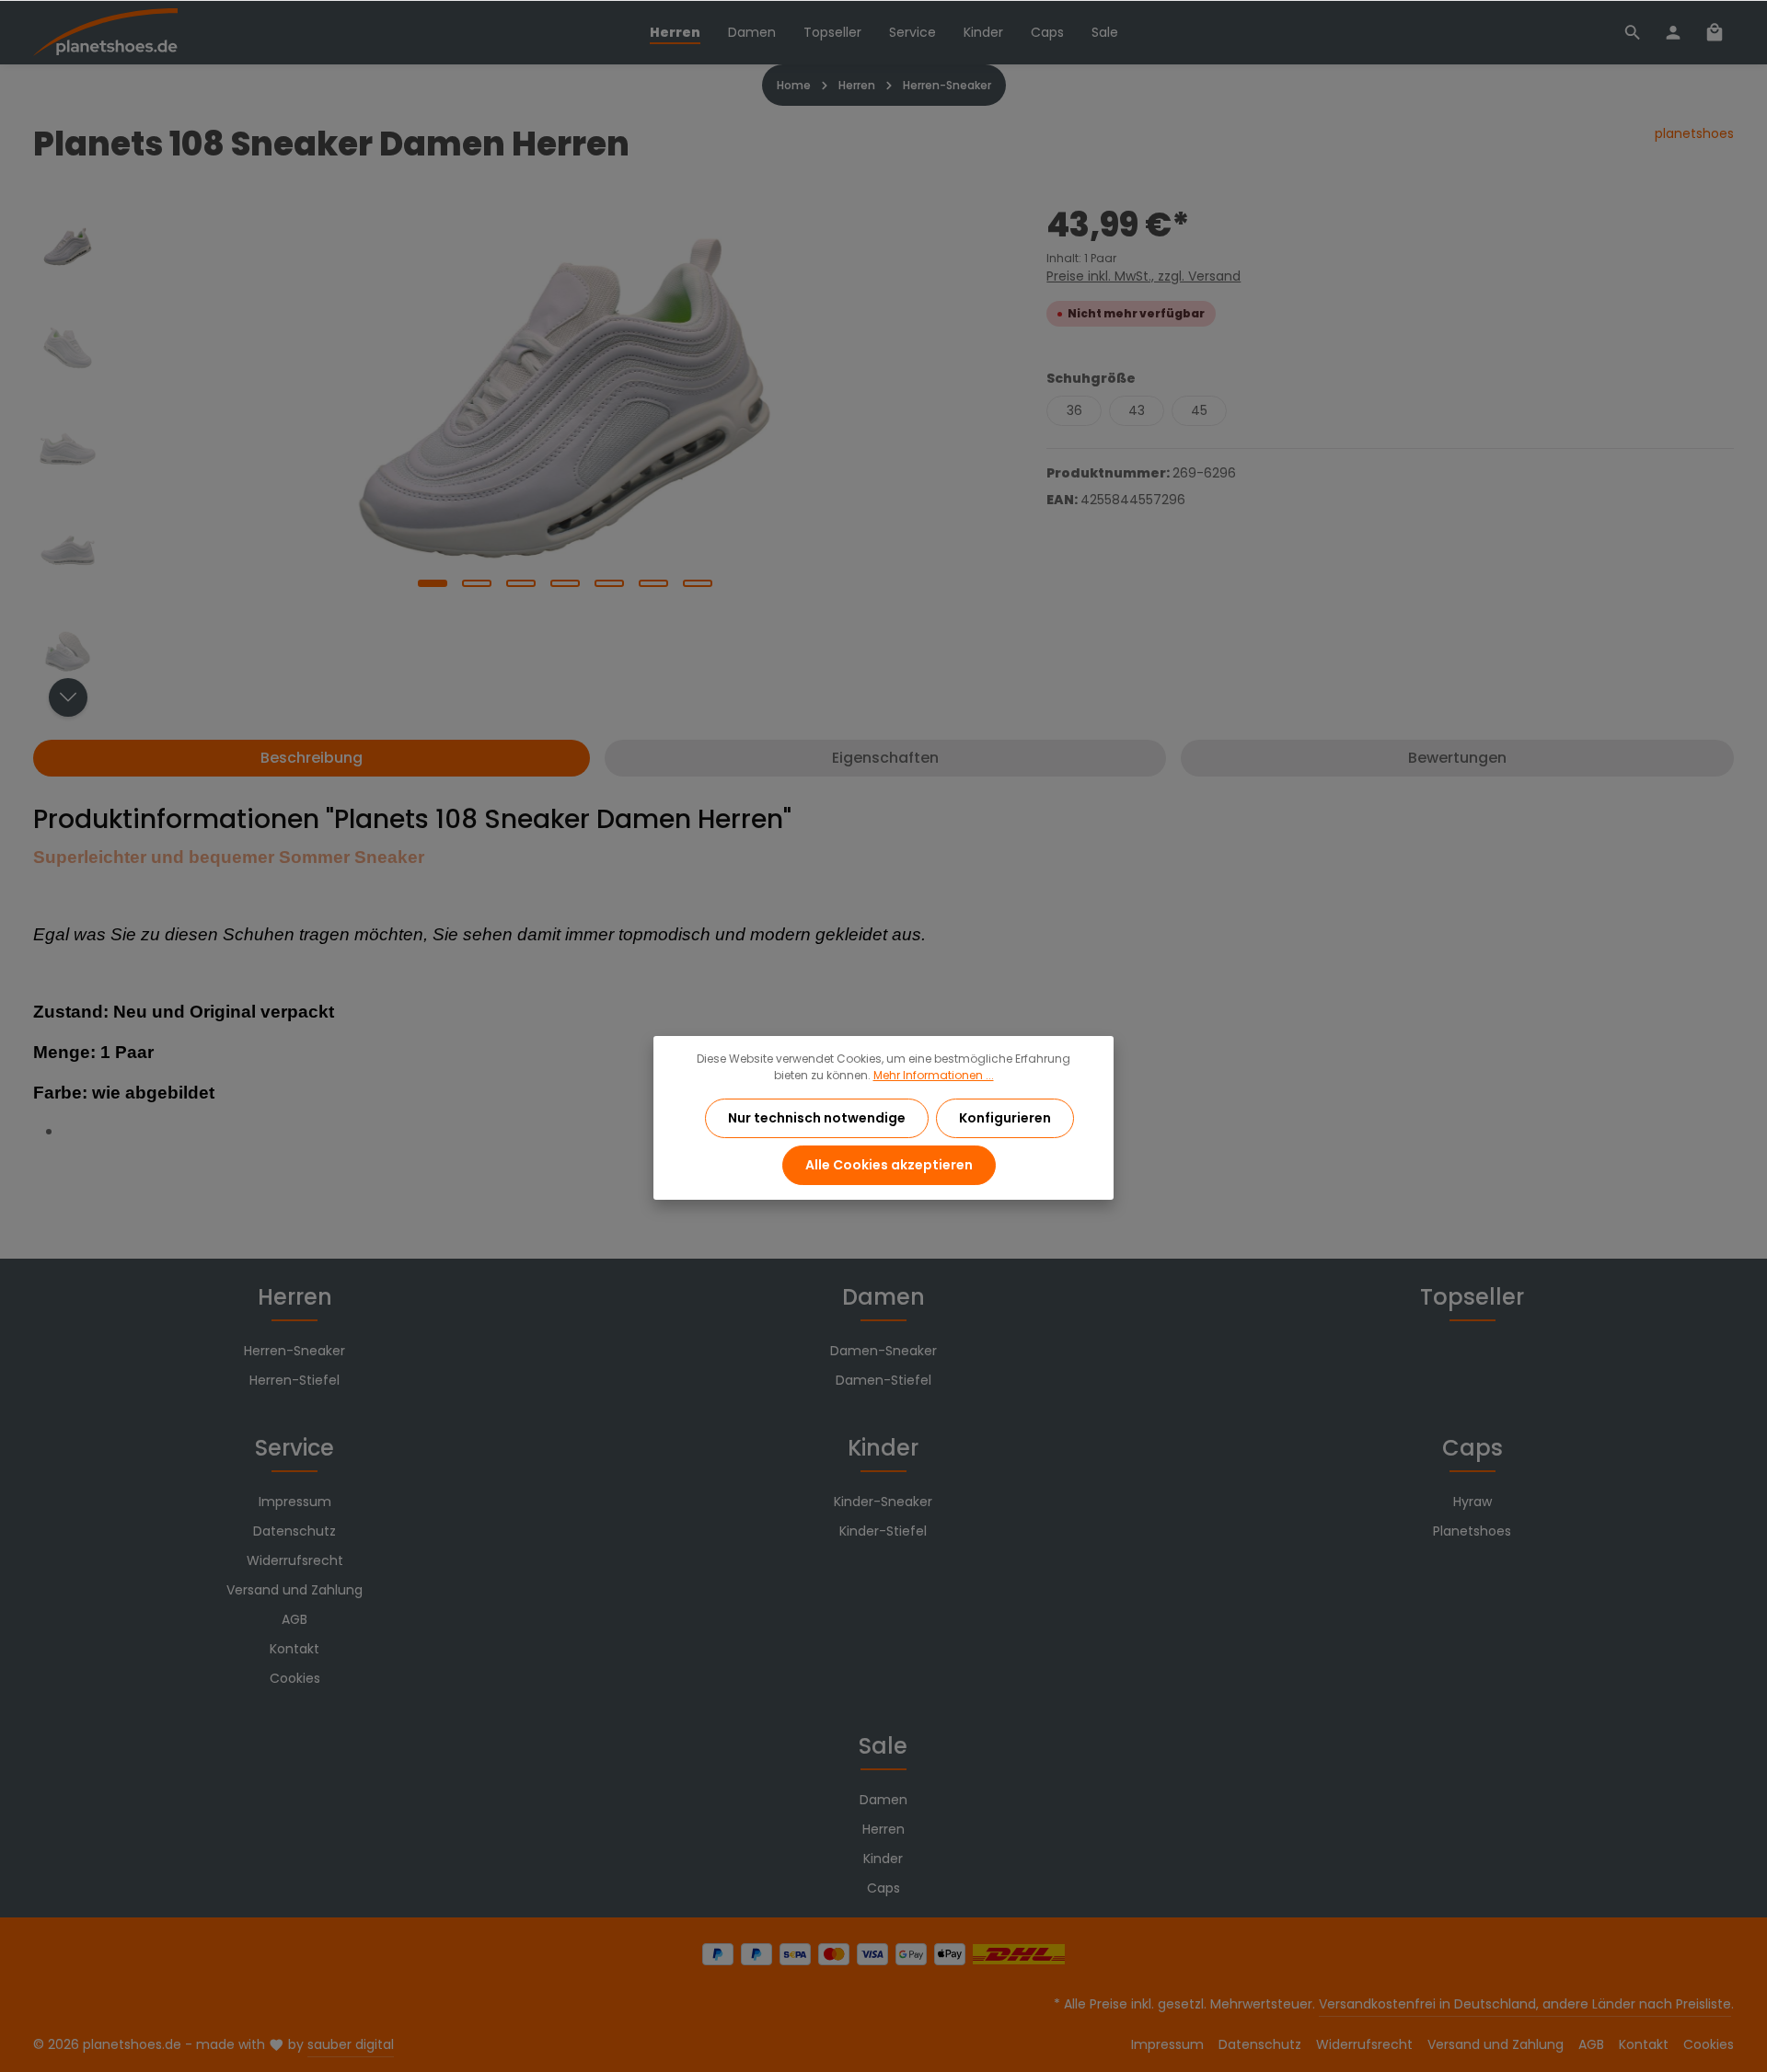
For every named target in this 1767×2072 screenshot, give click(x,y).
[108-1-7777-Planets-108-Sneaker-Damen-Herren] (564, 398)
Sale (883, 1746)
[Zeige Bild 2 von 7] (477, 583)
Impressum (295, 1502)
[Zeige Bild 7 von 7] (698, 583)
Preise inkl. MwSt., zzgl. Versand (1143, 276)
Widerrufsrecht (295, 1560)
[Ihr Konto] (1673, 32)
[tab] (312, 758)
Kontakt (294, 1649)
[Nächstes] (68, 697)
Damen (883, 1297)
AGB (294, 1619)
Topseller (1472, 1297)
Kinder (883, 1448)
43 (1137, 410)
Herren (295, 1297)
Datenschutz (294, 1531)
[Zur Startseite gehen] (105, 33)
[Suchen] (1633, 32)
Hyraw (1472, 1502)
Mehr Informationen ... (934, 1075)
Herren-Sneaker (294, 1351)
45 (1199, 410)
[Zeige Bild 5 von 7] (609, 583)
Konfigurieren (1005, 1118)
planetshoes (1694, 133)
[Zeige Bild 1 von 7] (433, 583)
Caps (1472, 1448)
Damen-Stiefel (883, 1380)
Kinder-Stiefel (883, 1531)
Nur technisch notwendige (817, 1118)
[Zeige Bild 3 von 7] (521, 583)
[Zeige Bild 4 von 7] (565, 583)
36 (1074, 410)
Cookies (295, 1678)
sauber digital (351, 2044)
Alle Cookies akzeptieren (889, 1165)
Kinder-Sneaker (883, 1502)
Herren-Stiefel (294, 1380)
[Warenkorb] (1715, 32)
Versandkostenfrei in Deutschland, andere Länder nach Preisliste (1525, 2004)
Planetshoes (1472, 1531)
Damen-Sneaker (883, 1351)
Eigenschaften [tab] (885, 758)
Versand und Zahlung (294, 1590)
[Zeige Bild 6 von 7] (653, 583)
